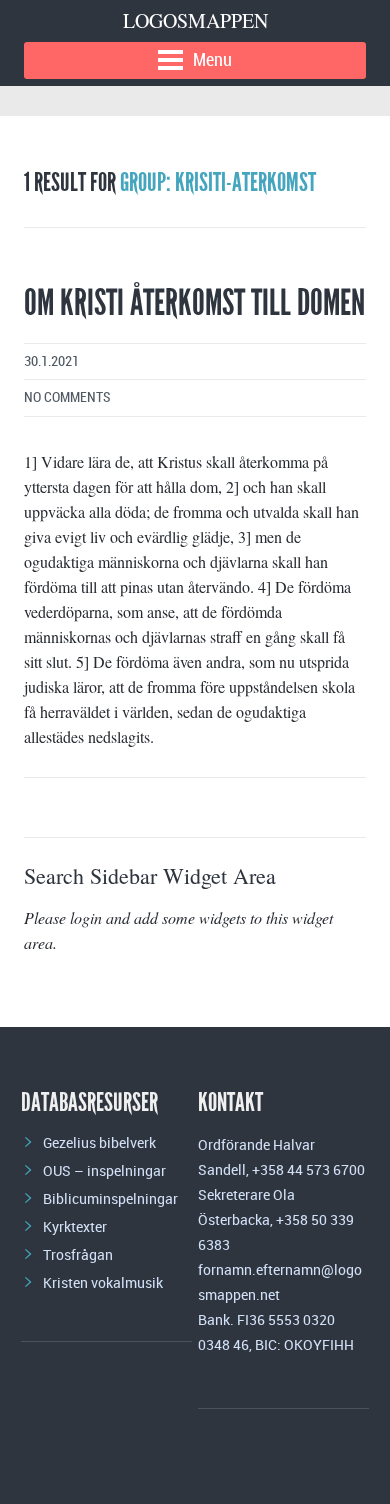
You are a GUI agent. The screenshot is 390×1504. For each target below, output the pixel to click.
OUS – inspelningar (104, 1170)
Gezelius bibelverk (99, 1142)
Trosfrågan (78, 1254)
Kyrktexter (75, 1226)
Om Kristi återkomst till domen (194, 303)
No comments (67, 397)
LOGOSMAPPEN (195, 20)
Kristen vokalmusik (103, 1282)
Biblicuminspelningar (110, 1198)
